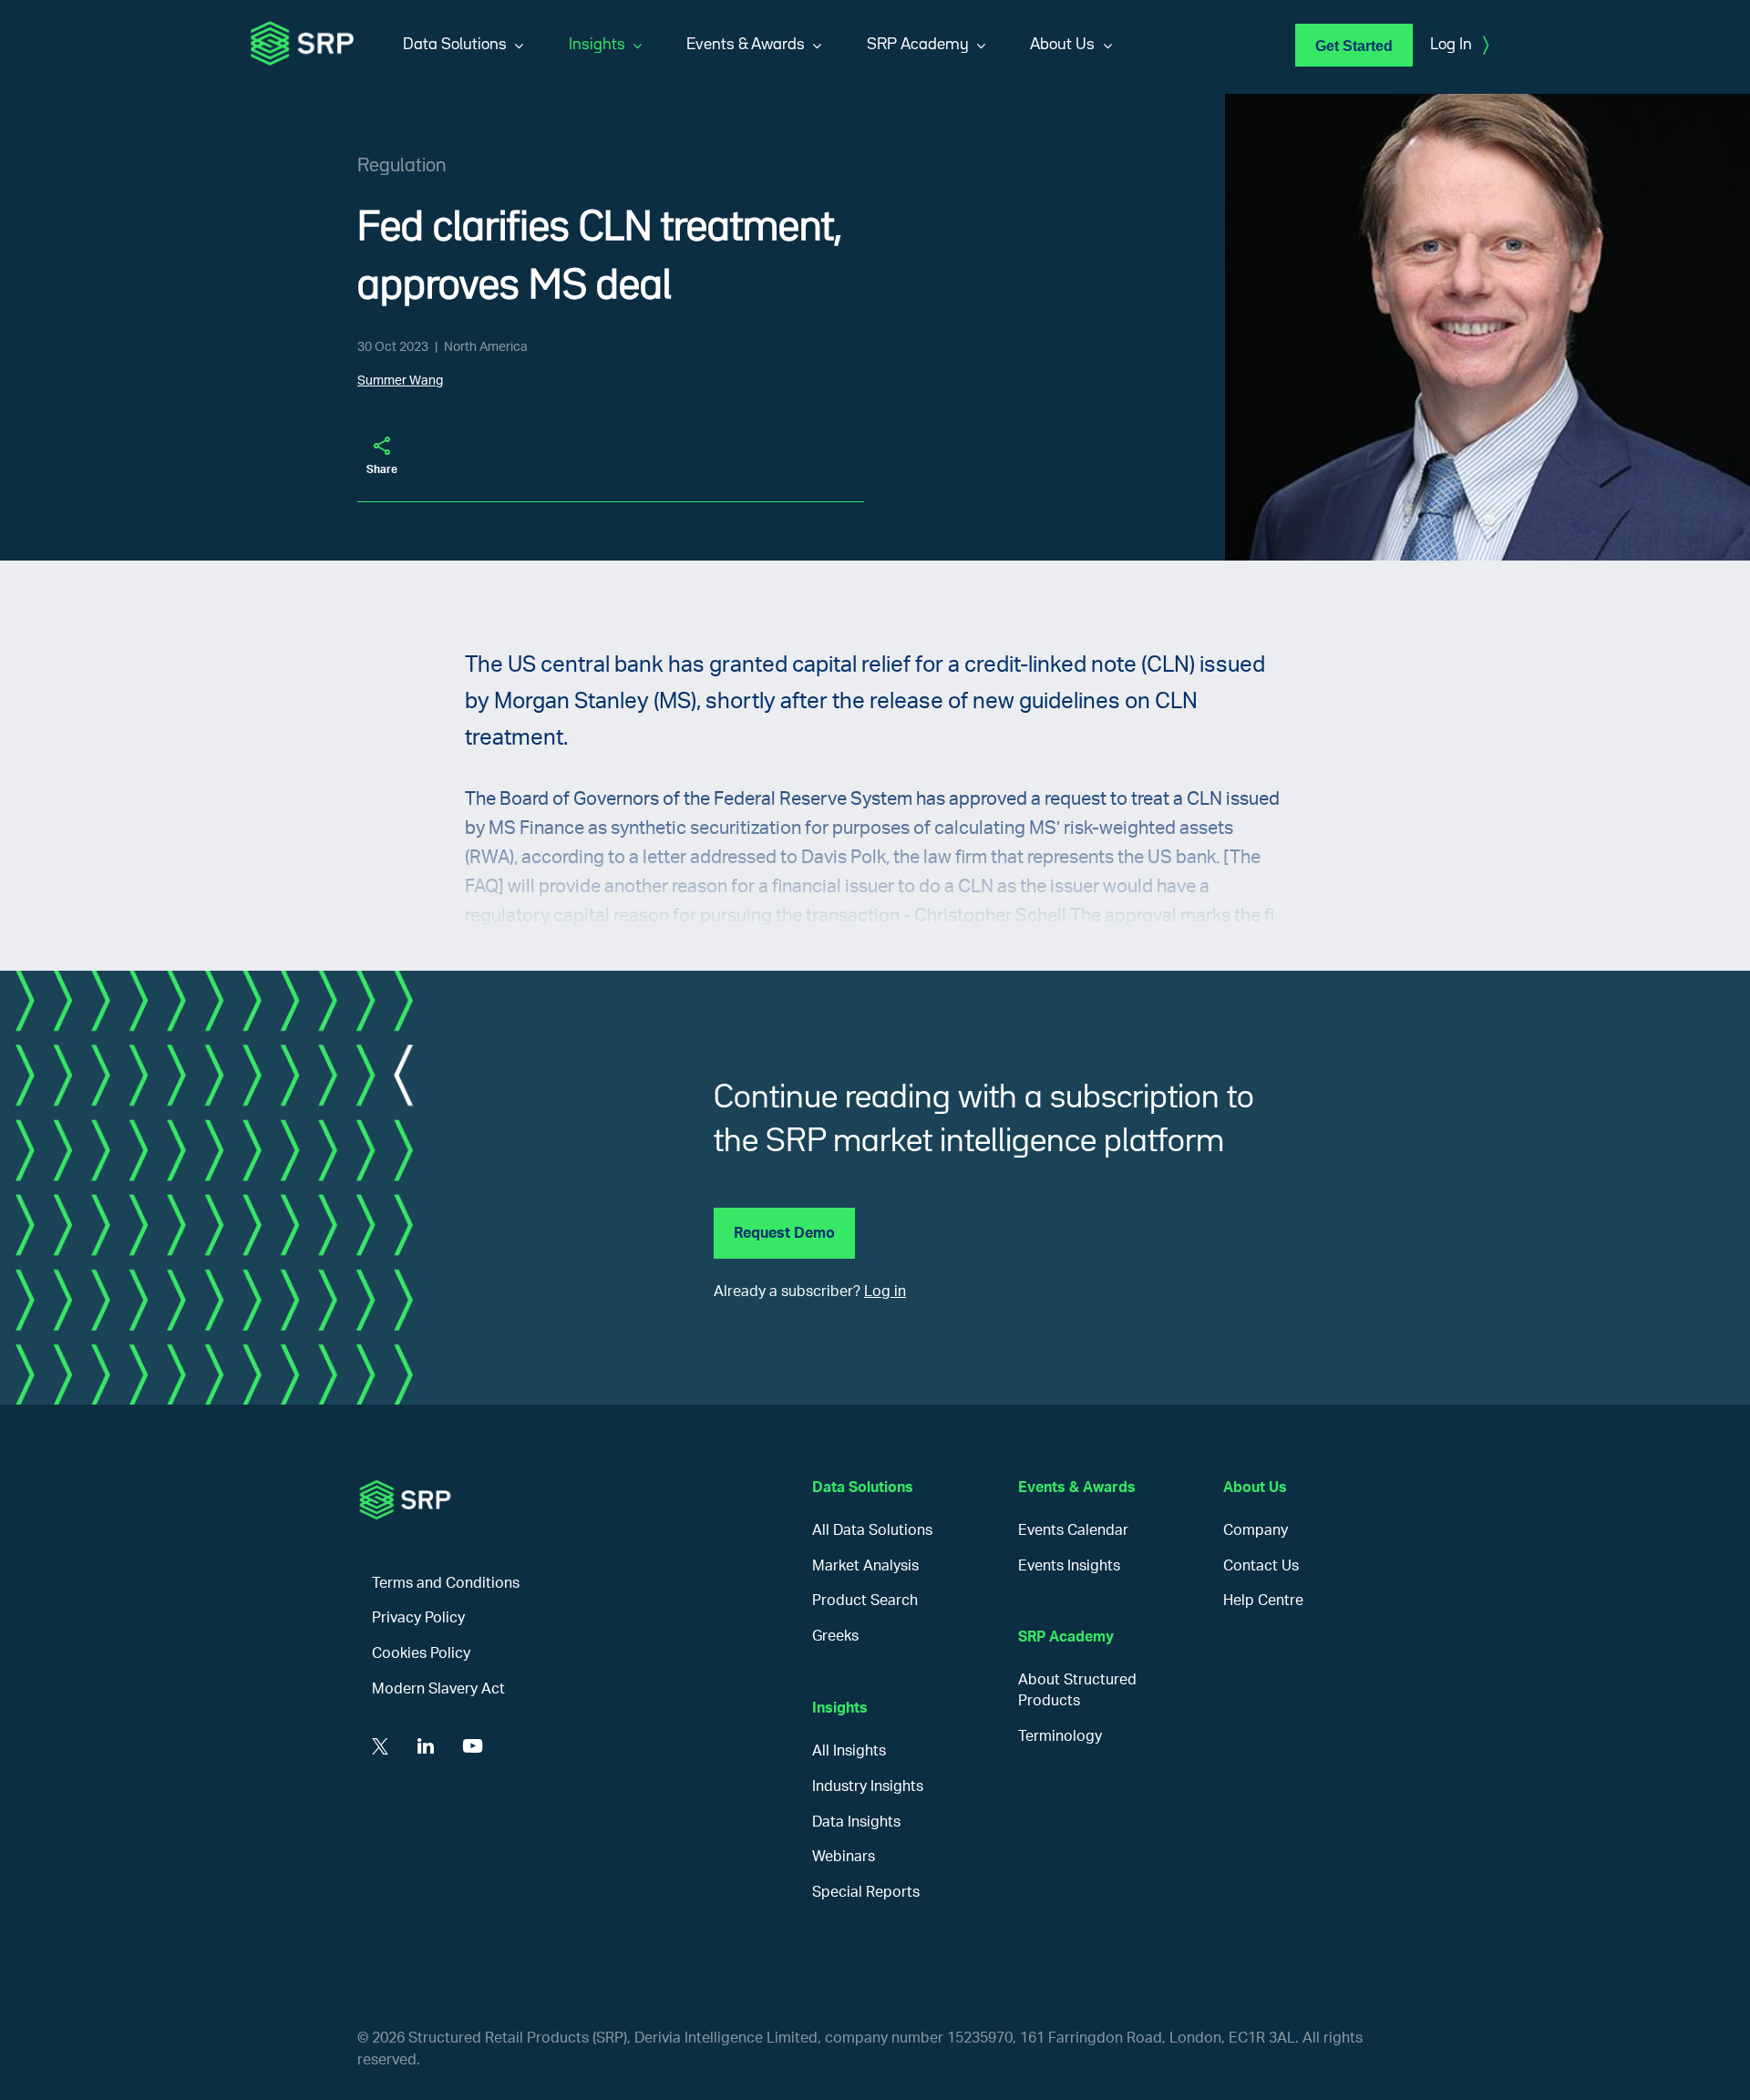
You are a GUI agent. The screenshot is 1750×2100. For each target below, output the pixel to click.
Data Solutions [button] (455, 45)
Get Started (1354, 46)
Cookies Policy (421, 1653)
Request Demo (784, 1233)
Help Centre (1263, 1601)
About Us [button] (1062, 45)
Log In (1459, 46)
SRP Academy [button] (918, 45)
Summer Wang (400, 381)
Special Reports (866, 1892)
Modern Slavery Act (438, 1689)
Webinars (844, 1857)
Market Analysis (865, 1566)
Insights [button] (597, 45)
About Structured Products (1077, 1690)
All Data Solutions (872, 1530)
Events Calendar (1073, 1530)
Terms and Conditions (446, 1583)
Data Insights (856, 1822)
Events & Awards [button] (746, 45)
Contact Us (1261, 1566)
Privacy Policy (418, 1618)
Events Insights (1069, 1566)
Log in (885, 1292)
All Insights (849, 1751)
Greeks (835, 1636)
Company (1256, 1530)
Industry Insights (868, 1786)
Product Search (865, 1601)
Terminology (1060, 1736)
